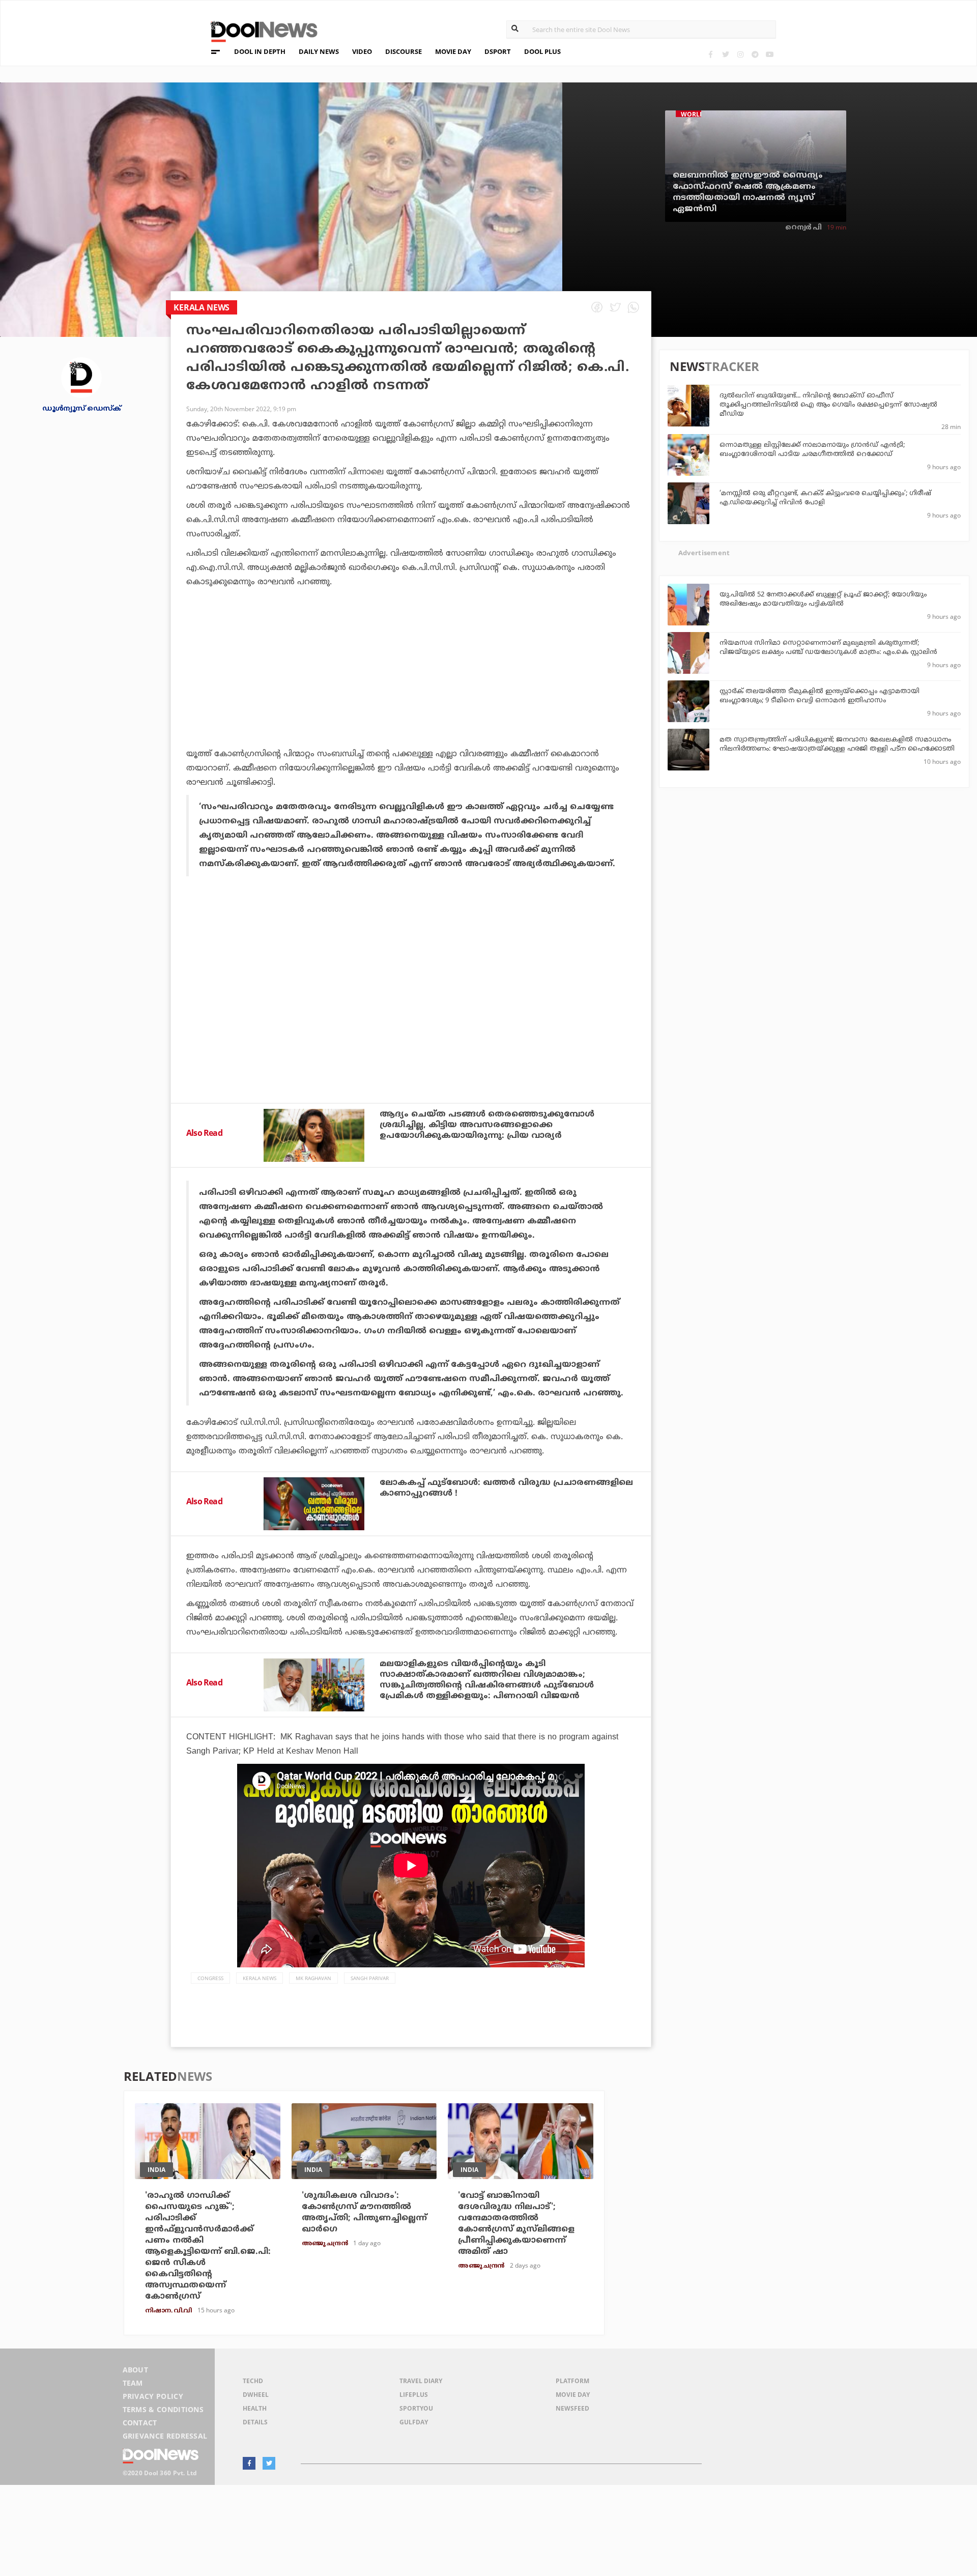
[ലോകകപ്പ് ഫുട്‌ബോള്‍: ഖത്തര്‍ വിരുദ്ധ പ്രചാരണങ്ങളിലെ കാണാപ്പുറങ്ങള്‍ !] (314, 1504)
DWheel (256, 2395)
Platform (572, 2381)
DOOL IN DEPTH (260, 51)
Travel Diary (421, 2381)
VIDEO (362, 51)
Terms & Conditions (163, 2409)
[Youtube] (770, 54)
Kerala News (260, 1978)
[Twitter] (725, 54)
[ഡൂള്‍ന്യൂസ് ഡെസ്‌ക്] (81, 377)
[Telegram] (755, 54)
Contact (140, 2423)
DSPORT (498, 51)
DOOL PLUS (542, 51)
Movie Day (573, 2395)
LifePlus (414, 2395)
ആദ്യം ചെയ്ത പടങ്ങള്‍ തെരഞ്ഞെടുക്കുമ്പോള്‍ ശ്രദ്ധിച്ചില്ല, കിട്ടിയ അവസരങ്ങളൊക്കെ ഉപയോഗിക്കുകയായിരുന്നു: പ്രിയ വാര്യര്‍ (487, 1125)
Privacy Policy (153, 2396)
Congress (210, 1978)
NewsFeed (572, 2408)
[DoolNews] (260, 30)
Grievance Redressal (165, 2436)
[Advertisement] (411, 696)
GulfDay (414, 2422)
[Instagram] (740, 54)
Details (255, 2422)
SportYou (416, 2408)
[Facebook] (711, 54)
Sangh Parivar (370, 1978)
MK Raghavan (313, 1978)
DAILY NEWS (319, 51)
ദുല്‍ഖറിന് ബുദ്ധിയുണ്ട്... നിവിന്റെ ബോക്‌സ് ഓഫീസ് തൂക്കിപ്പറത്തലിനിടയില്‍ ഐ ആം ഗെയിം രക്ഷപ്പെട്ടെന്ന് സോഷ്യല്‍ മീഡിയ (828, 405)
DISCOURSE (404, 51)
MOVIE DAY (453, 51)
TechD (253, 2381)
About (136, 2370)
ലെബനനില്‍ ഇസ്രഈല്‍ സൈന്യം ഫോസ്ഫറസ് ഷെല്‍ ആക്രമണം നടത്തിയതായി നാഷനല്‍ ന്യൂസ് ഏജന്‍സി (748, 192)
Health (255, 2408)
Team (133, 2383)
